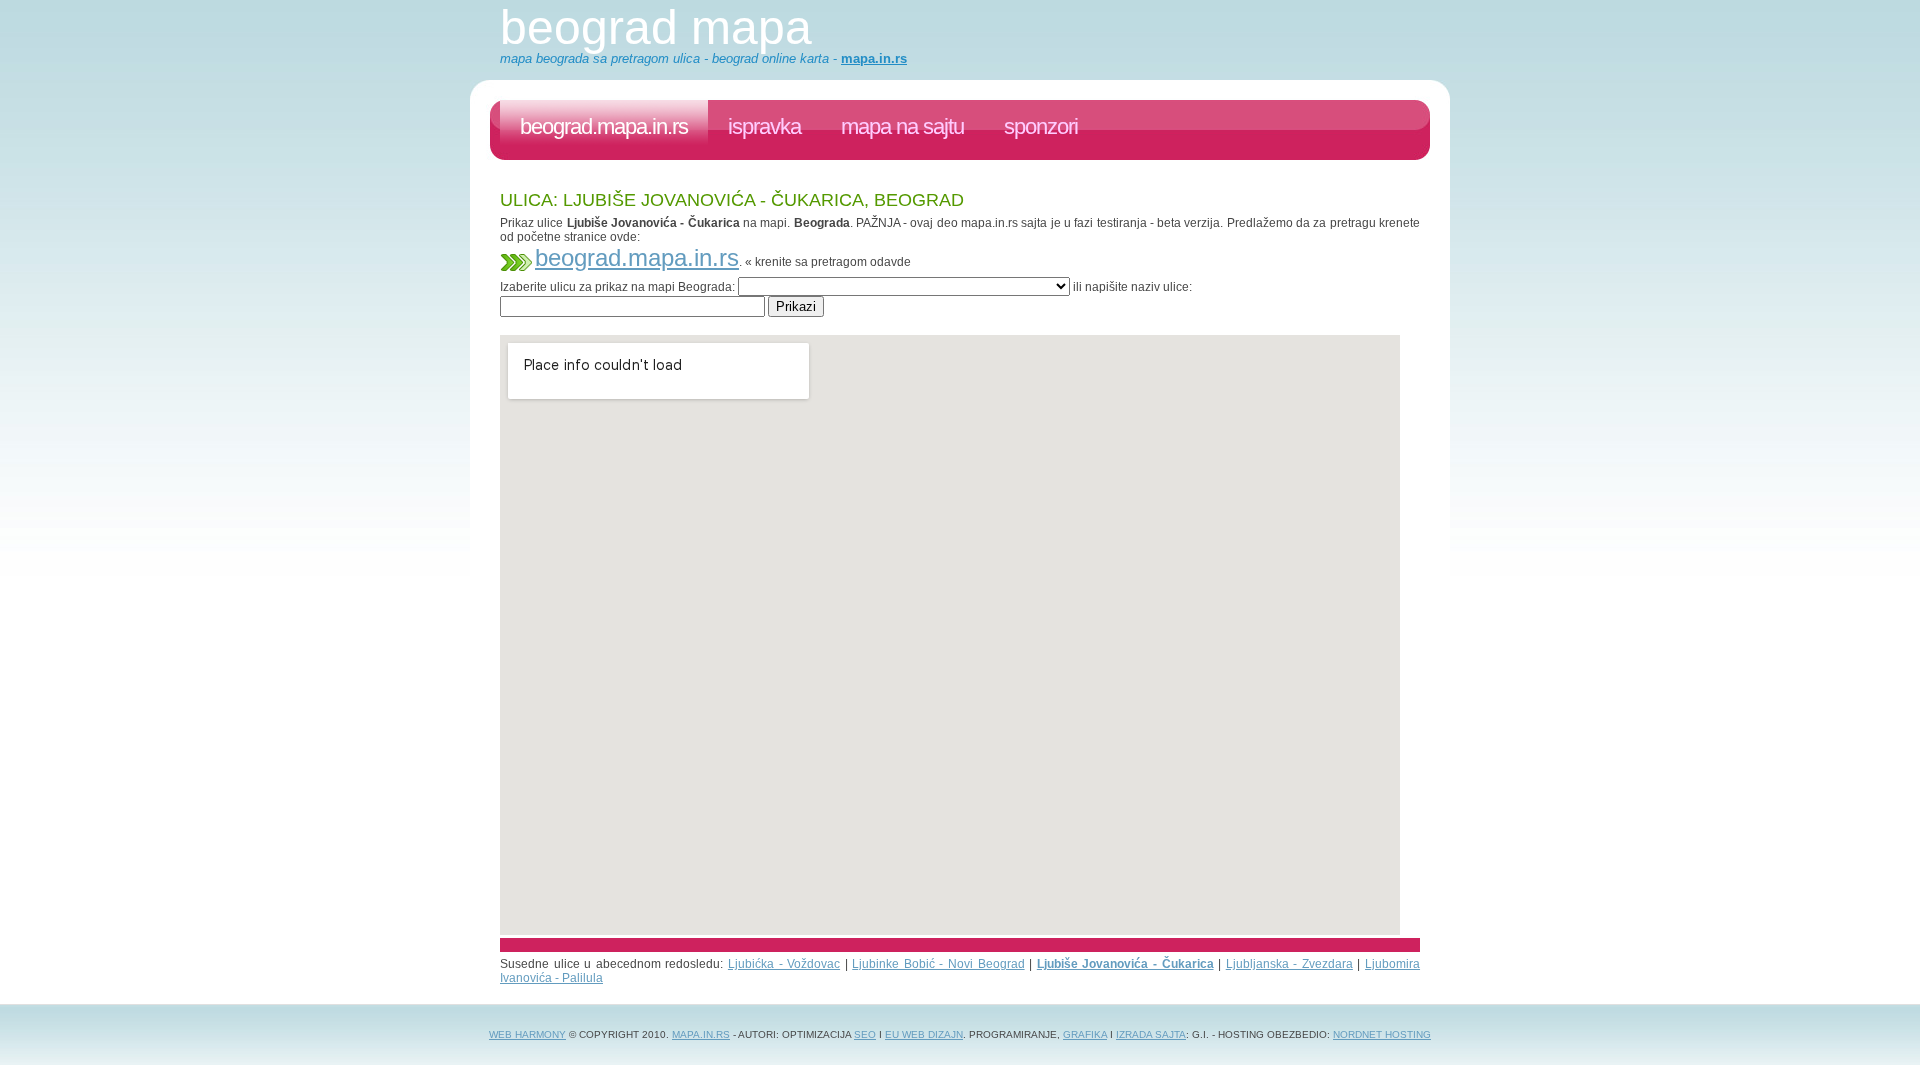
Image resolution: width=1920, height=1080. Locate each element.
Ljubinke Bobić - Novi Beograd (938, 964)
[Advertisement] (864, 324)
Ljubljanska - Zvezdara (1289, 964)
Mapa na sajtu (902, 126)
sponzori (1041, 126)
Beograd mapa (656, 27)
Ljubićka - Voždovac (784, 964)
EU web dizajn (924, 1034)
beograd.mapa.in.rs (604, 126)
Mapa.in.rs (701, 1034)
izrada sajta (1151, 1034)
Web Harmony (527, 1034)
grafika (1085, 1034)
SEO (865, 1034)
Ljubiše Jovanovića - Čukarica (1125, 964)
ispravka (764, 126)
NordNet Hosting (1382, 1034)
